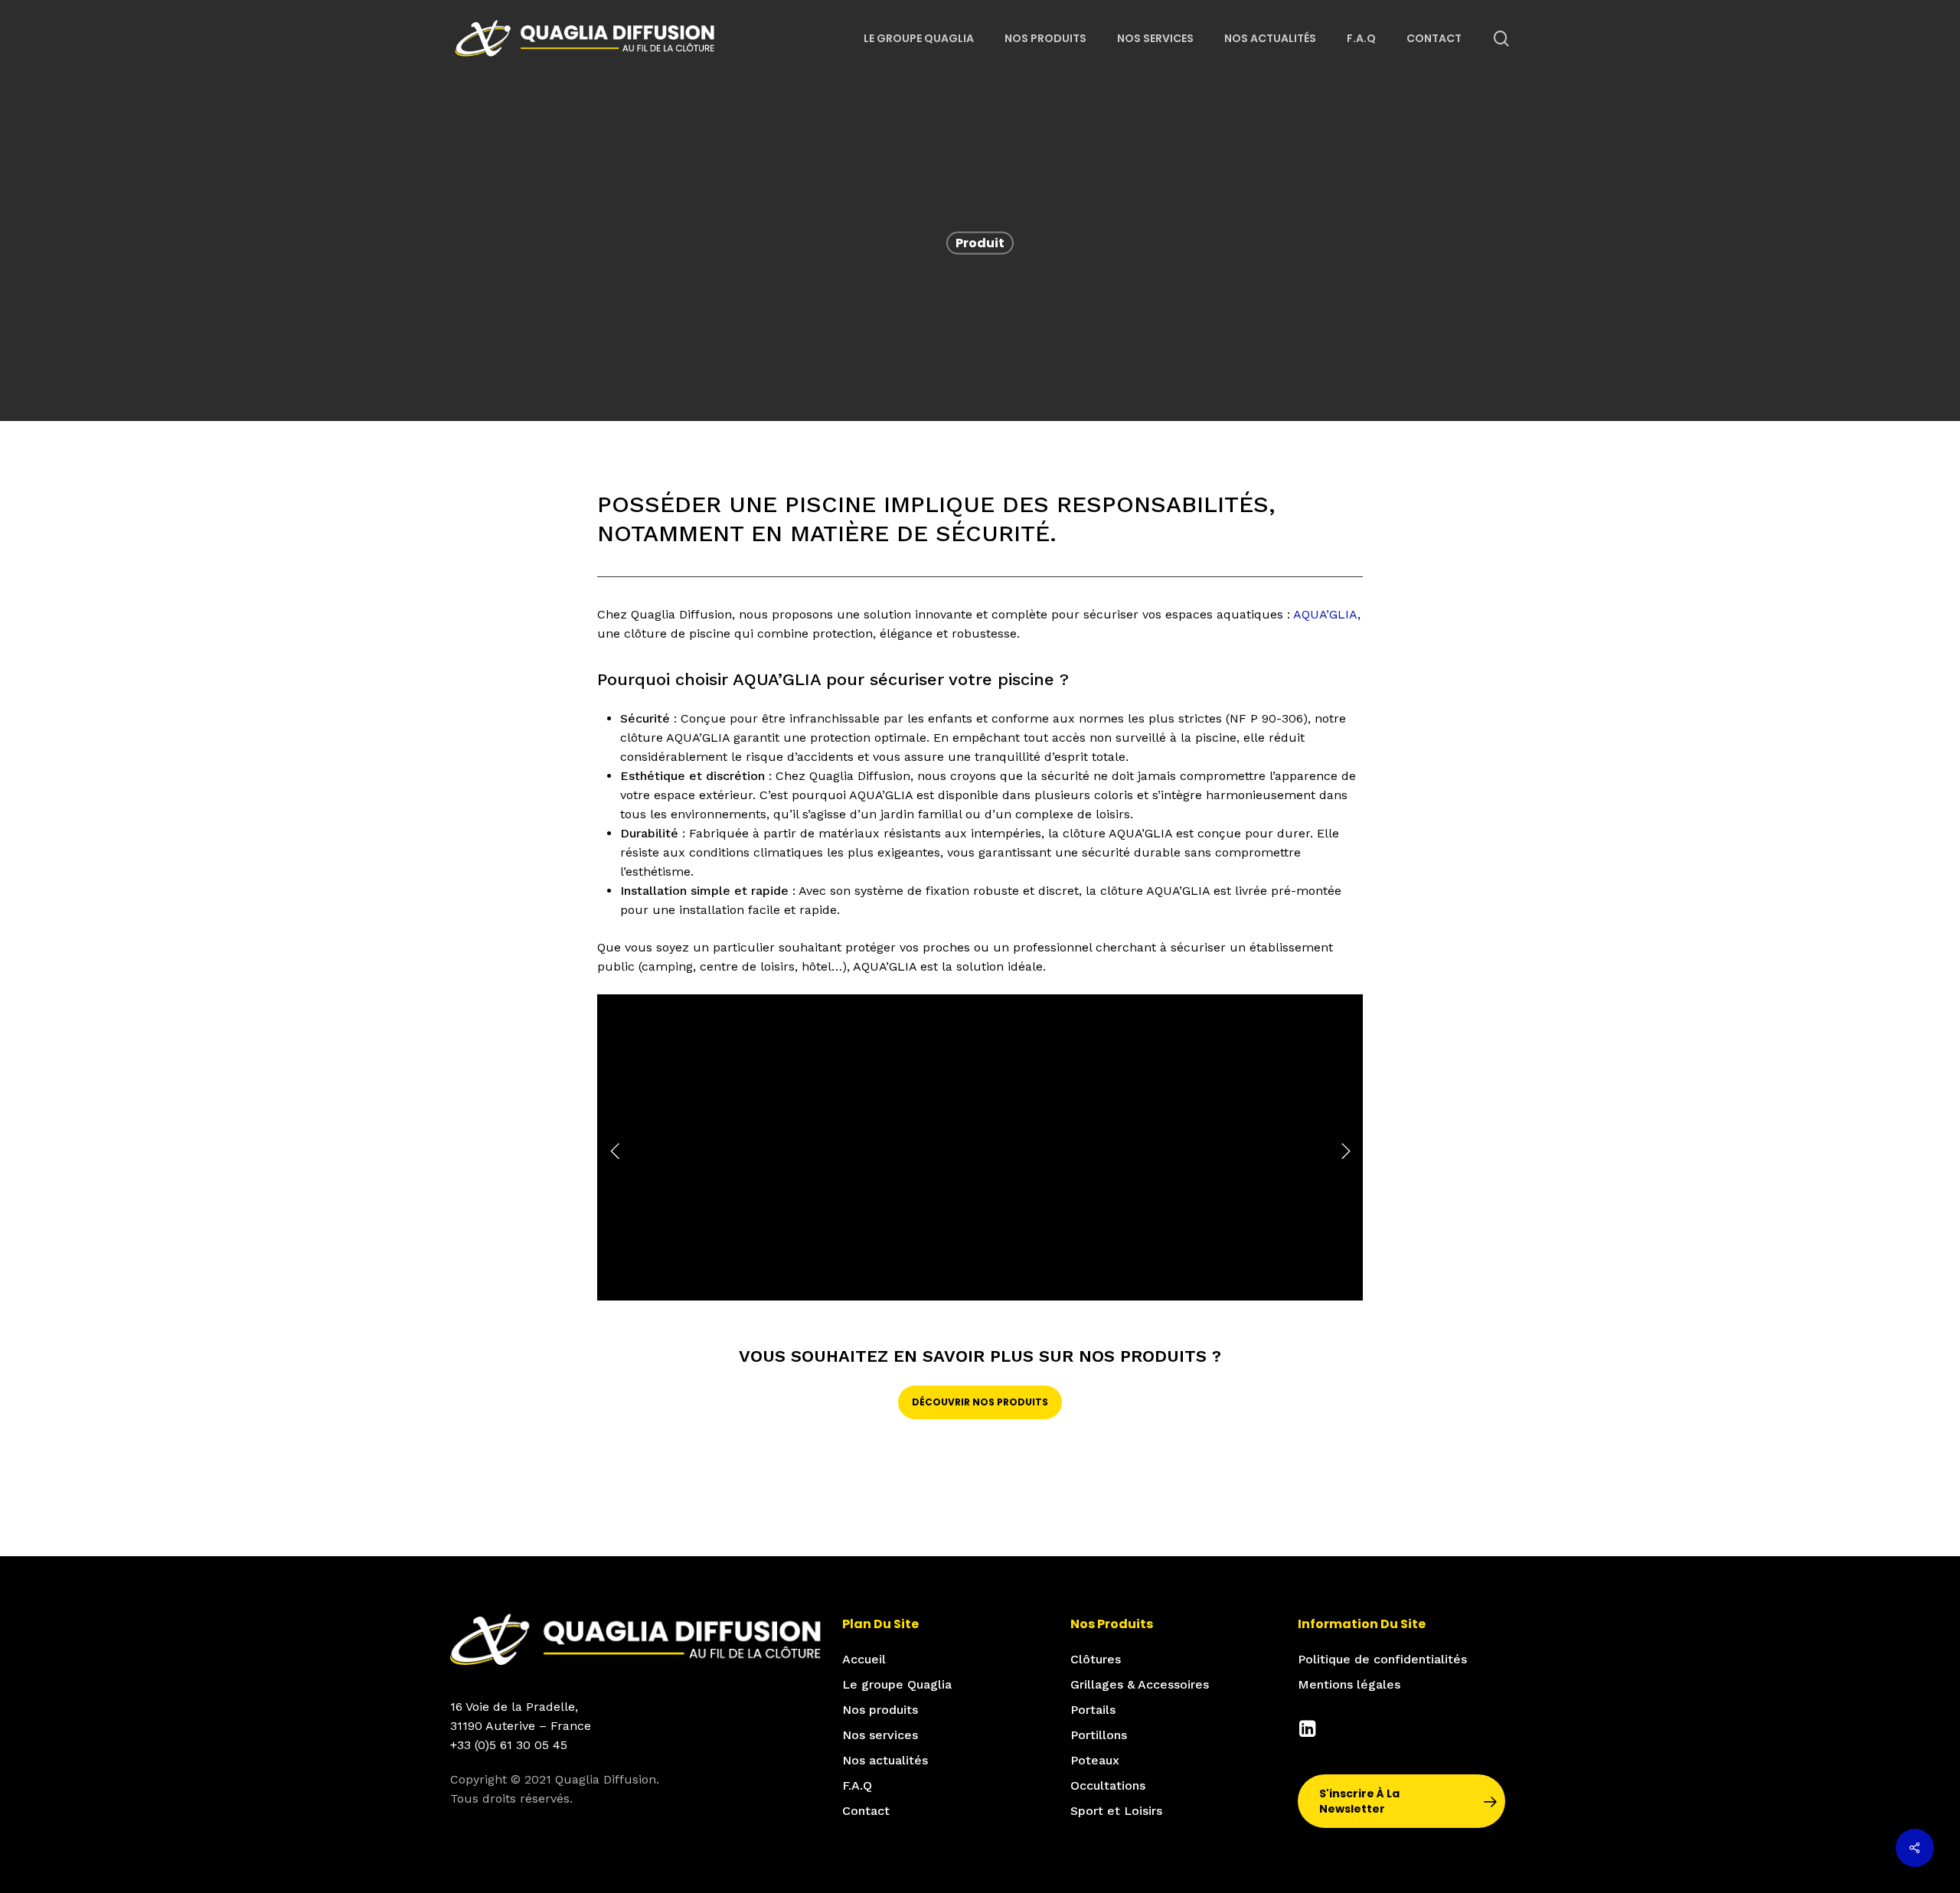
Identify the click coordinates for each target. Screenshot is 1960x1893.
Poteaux (1095, 1760)
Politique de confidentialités (1382, 1659)
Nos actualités (885, 1760)
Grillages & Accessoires (1140, 1684)
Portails (1093, 1710)
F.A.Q (857, 1785)
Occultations (1108, 1785)
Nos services (880, 1735)
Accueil (864, 1659)
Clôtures (1096, 1659)
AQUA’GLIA (1325, 614)
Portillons (1099, 1735)
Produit (980, 243)
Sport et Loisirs (1116, 1811)
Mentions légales (1349, 1684)
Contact (866, 1811)
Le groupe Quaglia (897, 1684)
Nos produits (880, 1710)
